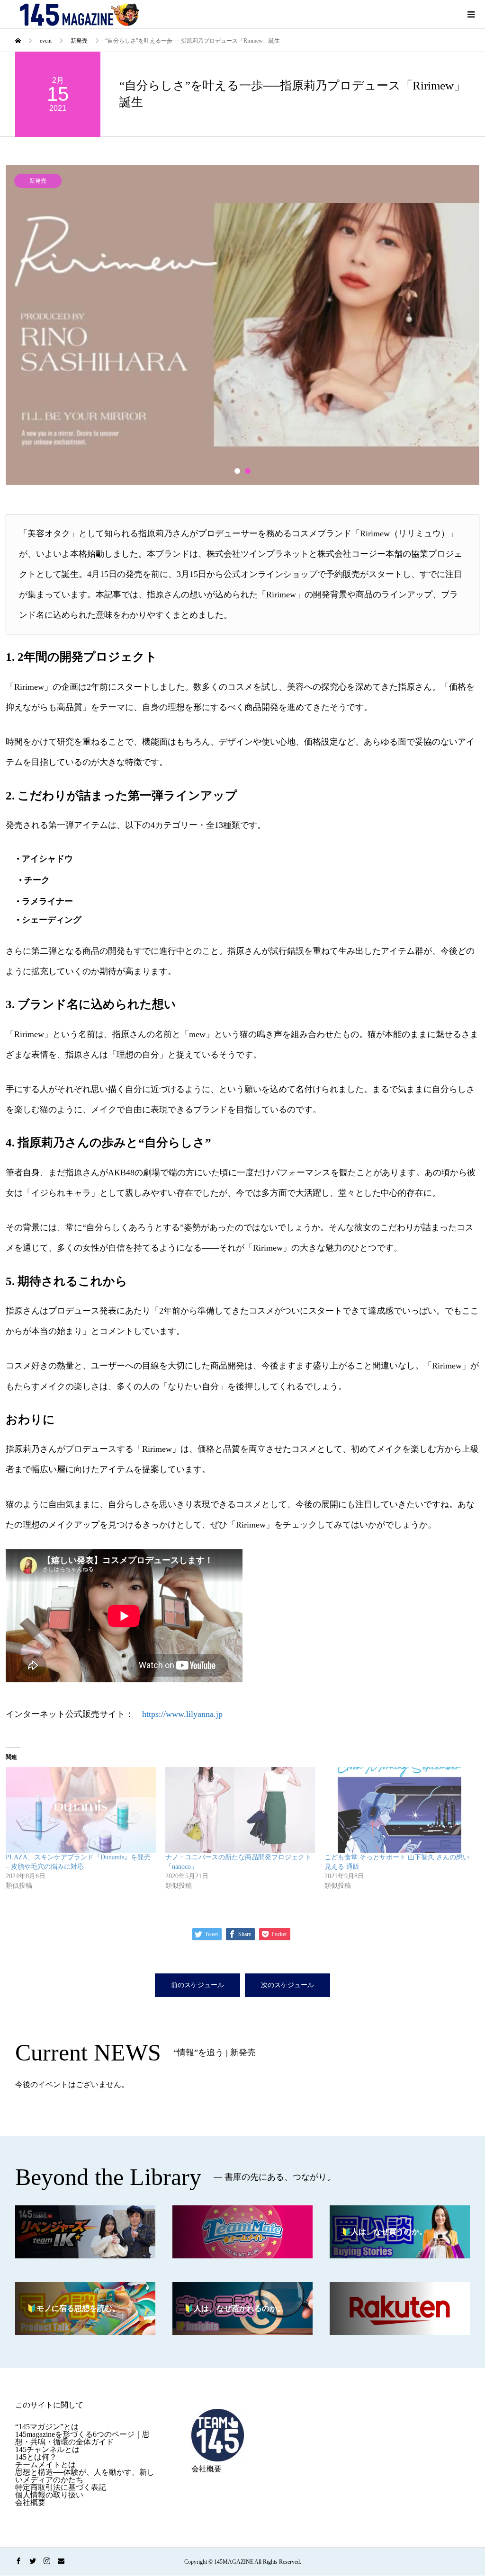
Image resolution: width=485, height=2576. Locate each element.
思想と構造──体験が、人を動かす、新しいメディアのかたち (85, 2476)
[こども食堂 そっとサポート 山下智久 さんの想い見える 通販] (400, 1810)
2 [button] (248, 471)
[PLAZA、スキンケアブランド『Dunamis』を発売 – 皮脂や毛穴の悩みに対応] (81, 1810)
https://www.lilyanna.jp (182, 1714)
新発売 (38, 181)
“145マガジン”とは (47, 2427)
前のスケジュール (198, 1985)
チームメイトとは (45, 2465)
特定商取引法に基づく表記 (61, 2487)
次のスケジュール (287, 1985)
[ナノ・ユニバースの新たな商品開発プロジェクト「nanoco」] (240, 1810)
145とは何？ (36, 2457)
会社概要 (30, 2502)
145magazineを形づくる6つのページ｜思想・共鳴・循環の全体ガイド (82, 2438)
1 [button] (237, 471)
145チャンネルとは (47, 2449)
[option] (242, 325)
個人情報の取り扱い (49, 2495)
